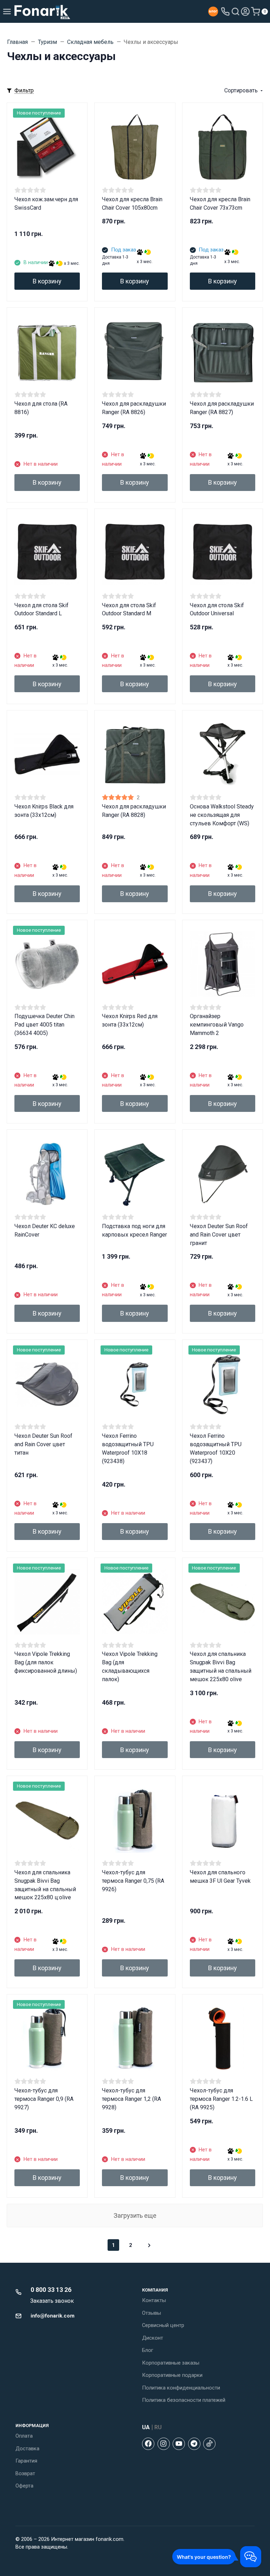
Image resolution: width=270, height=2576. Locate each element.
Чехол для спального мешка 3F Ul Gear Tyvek (220, 1877)
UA (146, 2427)
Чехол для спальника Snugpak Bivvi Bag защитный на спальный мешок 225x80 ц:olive (45, 1885)
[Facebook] (148, 2444)
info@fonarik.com (53, 2316)
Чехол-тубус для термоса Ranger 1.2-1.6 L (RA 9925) (221, 2099)
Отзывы (152, 2313)
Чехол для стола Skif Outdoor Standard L (41, 609)
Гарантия (26, 2461)
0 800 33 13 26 (51, 2290)
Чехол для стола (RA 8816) (41, 408)
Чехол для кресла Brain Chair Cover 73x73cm (220, 204)
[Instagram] (164, 2444)
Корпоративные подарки (172, 2375)
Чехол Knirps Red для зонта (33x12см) (130, 1020)
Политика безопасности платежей (184, 2400)
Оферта (24, 2486)
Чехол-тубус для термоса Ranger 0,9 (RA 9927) (44, 2099)
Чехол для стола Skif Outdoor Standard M (129, 609)
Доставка (27, 2449)
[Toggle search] (236, 12)
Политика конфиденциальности (181, 2388)
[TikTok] (209, 2444)
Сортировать (241, 90)
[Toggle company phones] (225, 12)
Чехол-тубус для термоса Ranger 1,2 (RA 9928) (131, 2099)
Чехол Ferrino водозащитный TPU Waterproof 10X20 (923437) (216, 1448)
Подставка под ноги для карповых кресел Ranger (134, 1230)
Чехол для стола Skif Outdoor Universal (217, 609)
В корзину (47, 281)
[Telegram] (194, 2444)
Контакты (154, 2300)
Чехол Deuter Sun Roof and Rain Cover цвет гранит (219, 1235)
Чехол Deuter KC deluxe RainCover (45, 1230)
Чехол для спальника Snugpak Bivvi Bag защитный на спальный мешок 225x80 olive (221, 1667)
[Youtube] (179, 2444)
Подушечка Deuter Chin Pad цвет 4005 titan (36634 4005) (44, 1025)
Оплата (24, 2436)
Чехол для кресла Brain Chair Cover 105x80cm (132, 204)
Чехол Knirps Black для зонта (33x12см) (44, 811)
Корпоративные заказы (171, 2363)
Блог (148, 2350)
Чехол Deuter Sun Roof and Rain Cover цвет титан (43, 1444)
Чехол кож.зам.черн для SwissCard (46, 204)
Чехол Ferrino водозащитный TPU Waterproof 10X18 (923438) (128, 1448)
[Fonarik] (42, 11)
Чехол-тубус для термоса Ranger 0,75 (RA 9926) (133, 1881)
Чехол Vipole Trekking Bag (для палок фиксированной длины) (46, 1662)
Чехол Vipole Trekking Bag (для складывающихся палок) (130, 1667)
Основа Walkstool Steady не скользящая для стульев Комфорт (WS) (222, 815)
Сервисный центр (163, 2325)
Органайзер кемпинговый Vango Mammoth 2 (217, 1025)
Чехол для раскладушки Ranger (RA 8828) (134, 811)
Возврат (25, 2473)
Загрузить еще (135, 2216)
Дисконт (153, 2338)
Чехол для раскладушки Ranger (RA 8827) (222, 408)
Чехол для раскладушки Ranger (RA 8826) (134, 408)
